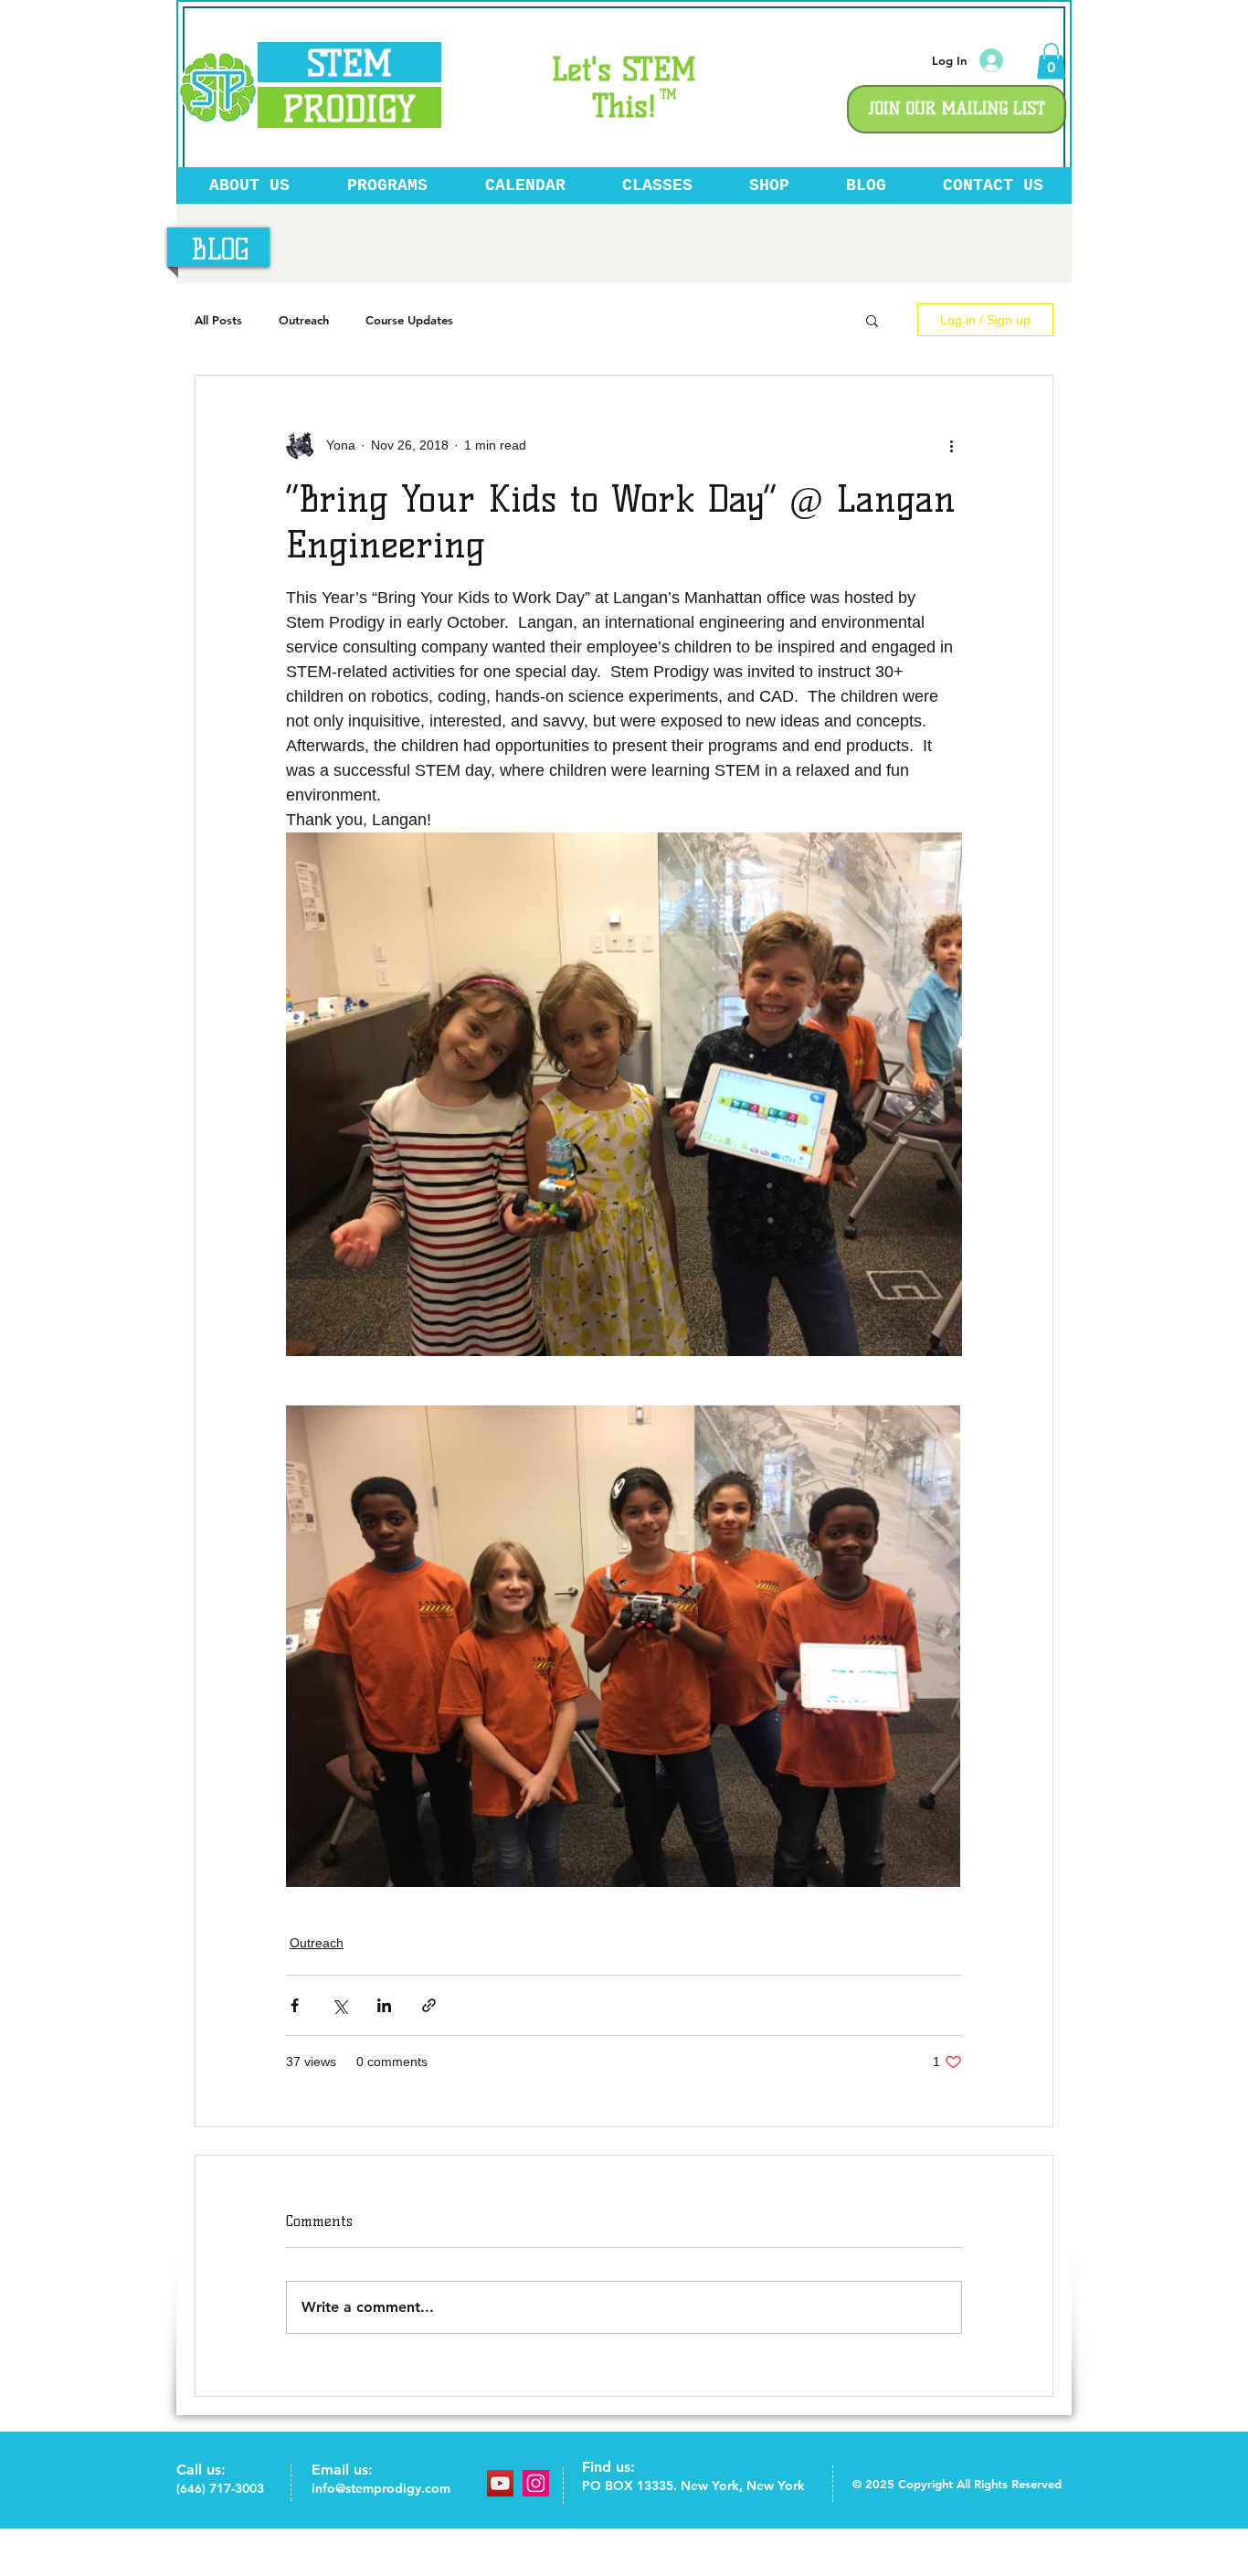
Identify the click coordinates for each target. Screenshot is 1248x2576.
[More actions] (951, 445)
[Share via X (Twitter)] (339, 2005)
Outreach (304, 320)
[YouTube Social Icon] (500, 2483)
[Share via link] (429, 2005)
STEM (349, 64)
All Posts (218, 320)
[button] (1051, 61)
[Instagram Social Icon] (536, 2483)
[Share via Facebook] (295, 2005)
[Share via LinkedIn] (384, 2005)
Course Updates (409, 320)
